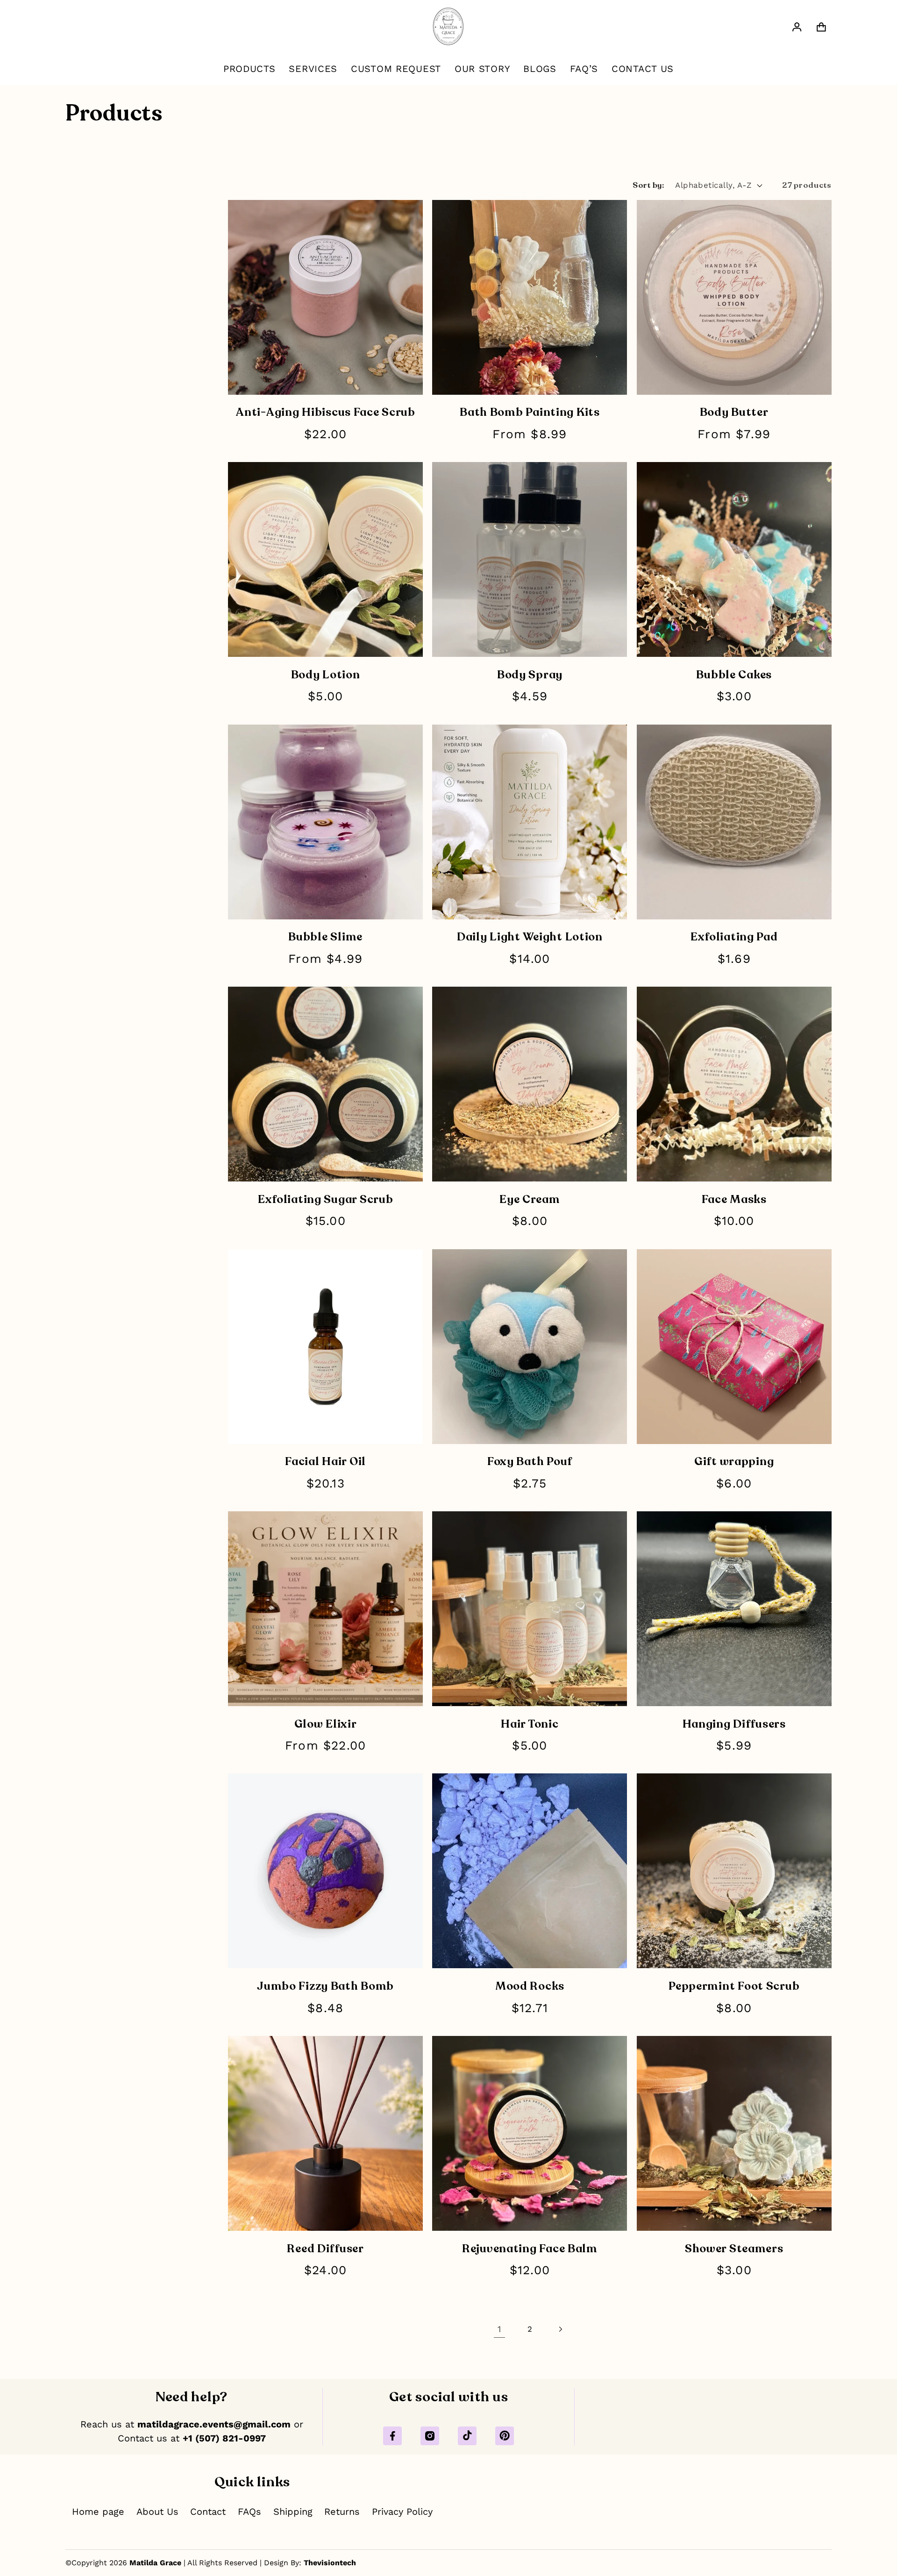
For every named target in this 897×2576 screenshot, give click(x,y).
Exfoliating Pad (734, 937)
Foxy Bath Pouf (530, 1462)
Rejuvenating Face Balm (530, 2249)
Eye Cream (530, 1199)
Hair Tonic (530, 1724)
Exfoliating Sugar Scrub (326, 1199)
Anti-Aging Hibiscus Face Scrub (325, 412)
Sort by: (648, 185)
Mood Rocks (530, 1986)
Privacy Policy (402, 2512)
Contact (208, 2512)
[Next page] (560, 2329)
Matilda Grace (155, 2563)
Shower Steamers (734, 2249)
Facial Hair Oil (325, 1462)
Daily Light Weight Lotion (530, 937)
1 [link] (499, 2329)
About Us (157, 2512)
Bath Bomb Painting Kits (530, 412)
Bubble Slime (325, 937)
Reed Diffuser (325, 2249)
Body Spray (530, 675)
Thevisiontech (330, 2563)
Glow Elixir (326, 1724)
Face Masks (734, 1199)
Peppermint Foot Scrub (734, 1986)
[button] (822, 27)
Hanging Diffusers (734, 1724)
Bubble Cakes (734, 675)
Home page (98, 2512)
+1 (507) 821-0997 (224, 2438)
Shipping (293, 2512)
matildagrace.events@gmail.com (214, 2424)
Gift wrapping (734, 1462)
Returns (342, 2512)
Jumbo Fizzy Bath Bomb (325, 1986)
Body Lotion (326, 675)
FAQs (249, 2512)
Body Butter (734, 412)
